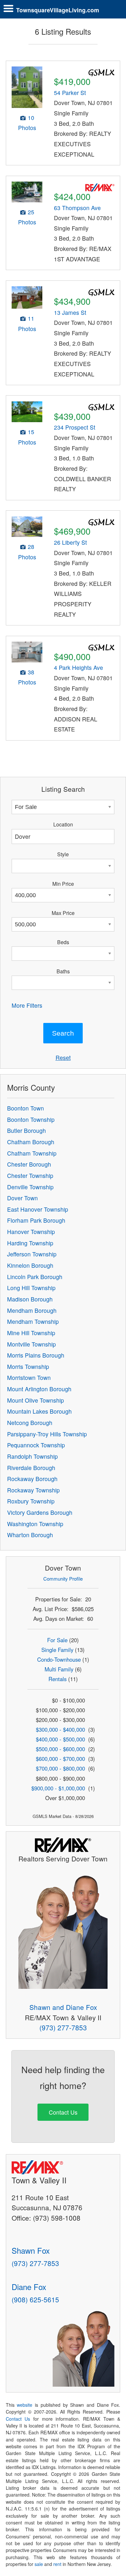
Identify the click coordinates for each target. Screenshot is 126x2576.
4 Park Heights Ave (79, 667)
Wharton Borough (30, 1535)
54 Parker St (70, 93)
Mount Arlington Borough (39, 1389)
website (25, 2405)
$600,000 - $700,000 (60, 1759)
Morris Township (28, 1366)
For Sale (57, 1640)
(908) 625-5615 (35, 2299)
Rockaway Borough (32, 1479)
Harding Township (30, 1243)
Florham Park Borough (36, 1220)
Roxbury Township (31, 1501)
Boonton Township (31, 1119)
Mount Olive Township (36, 1400)
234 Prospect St (75, 427)
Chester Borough (29, 1164)
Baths (63, 971)
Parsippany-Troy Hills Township (47, 1434)
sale (39, 2564)
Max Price (63, 913)
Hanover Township (31, 1232)
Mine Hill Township (31, 1333)
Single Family (57, 1650)
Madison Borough (30, 1299)
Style (63, 854)
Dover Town (22, 1198)
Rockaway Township (33, 1490)
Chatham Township (32, 1153)
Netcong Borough (30, 1423)
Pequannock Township (36, 1445)
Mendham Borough (32, 1310)
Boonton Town (26, 1108)
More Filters (27, 1005)
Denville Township (30, 1187)
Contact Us (63, 2112)
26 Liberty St (70, 542)
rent (57, 2564)
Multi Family (59, 1669)
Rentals (58, 1679)
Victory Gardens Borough (40, 1512)
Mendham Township (33, 1321)
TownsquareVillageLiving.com (58, 10)
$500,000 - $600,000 (60, 1749)
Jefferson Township (32, 1254)
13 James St (70, 312)
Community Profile (63, 1579)
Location (63, 824)
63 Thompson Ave (77, 208)
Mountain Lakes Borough (39, 1411)
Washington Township (35, 1524)
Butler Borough (26, 1130)
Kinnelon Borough (30, 1265)
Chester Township (30, 1175)
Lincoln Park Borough (35, 1277)
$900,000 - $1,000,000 (58, 1788)
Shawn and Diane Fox (63, 2007)
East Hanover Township (38, 1209)
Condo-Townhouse (59, 1659)
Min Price (63, 884)
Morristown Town (29, 1377)
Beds (63, 942)
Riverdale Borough (31, 1468)
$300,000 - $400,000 (60, 1729)
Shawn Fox (31, 2250)
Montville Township (31, 1344)
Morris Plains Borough (36, 1355)
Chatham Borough (31, 1142)
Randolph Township (32, 1456)
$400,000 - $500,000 (60, 1739)
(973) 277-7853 (63, 2027)
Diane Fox (29, 2287)
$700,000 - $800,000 (60, 1768)
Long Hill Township (31, 1288)
